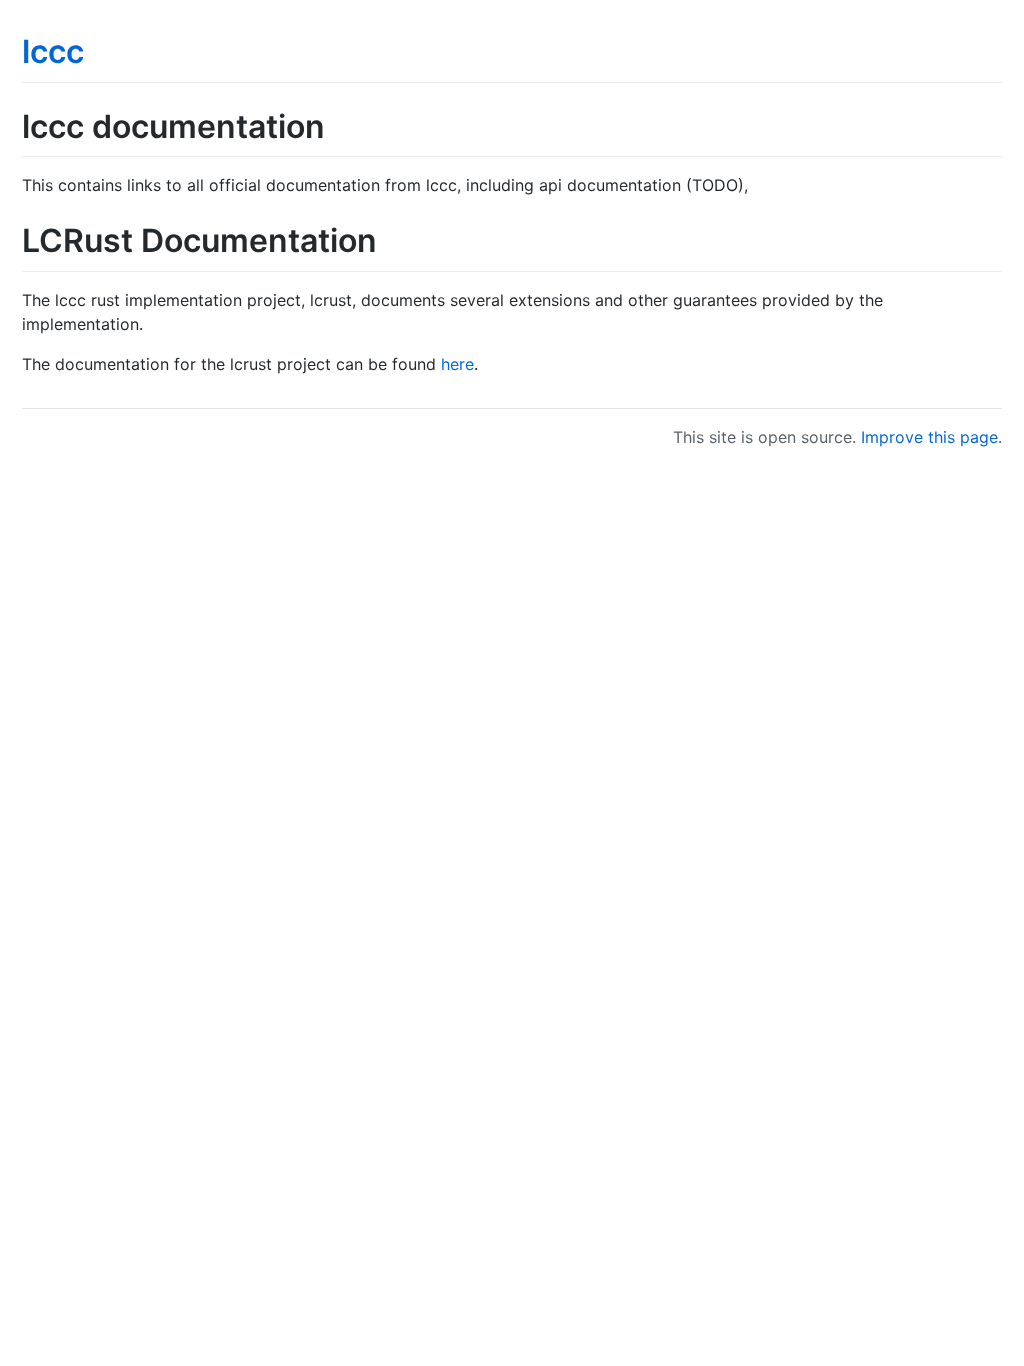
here (457, 364)
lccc (53, 51)
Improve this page (929, 437)
